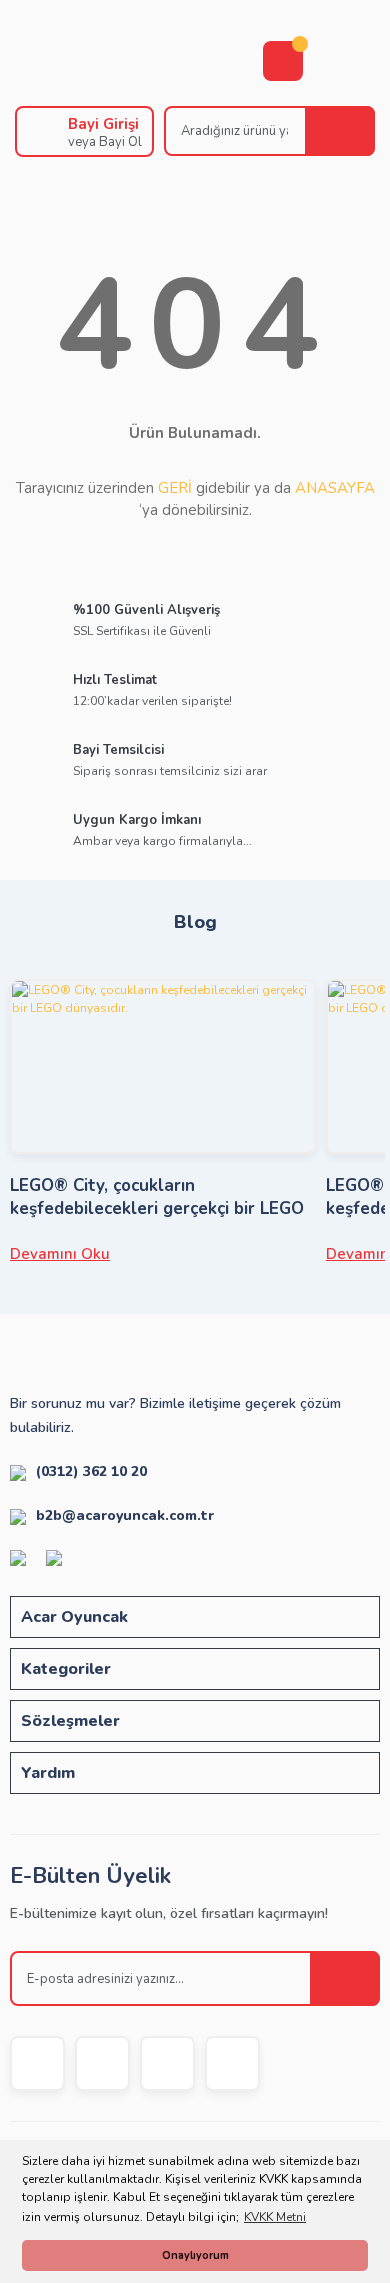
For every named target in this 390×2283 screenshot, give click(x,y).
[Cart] (283, 61)
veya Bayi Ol (105, 142)
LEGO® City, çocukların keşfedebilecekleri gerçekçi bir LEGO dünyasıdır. (157, 1197)
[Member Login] (37, 132)
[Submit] (345, 1978)
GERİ (175, 488)
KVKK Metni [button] (275, 2217)
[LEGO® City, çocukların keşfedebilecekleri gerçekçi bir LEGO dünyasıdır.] (163, 1067)
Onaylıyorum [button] (195, 2255)
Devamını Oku (60, 1254)
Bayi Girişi (103, 124)
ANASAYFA (335, 488)
